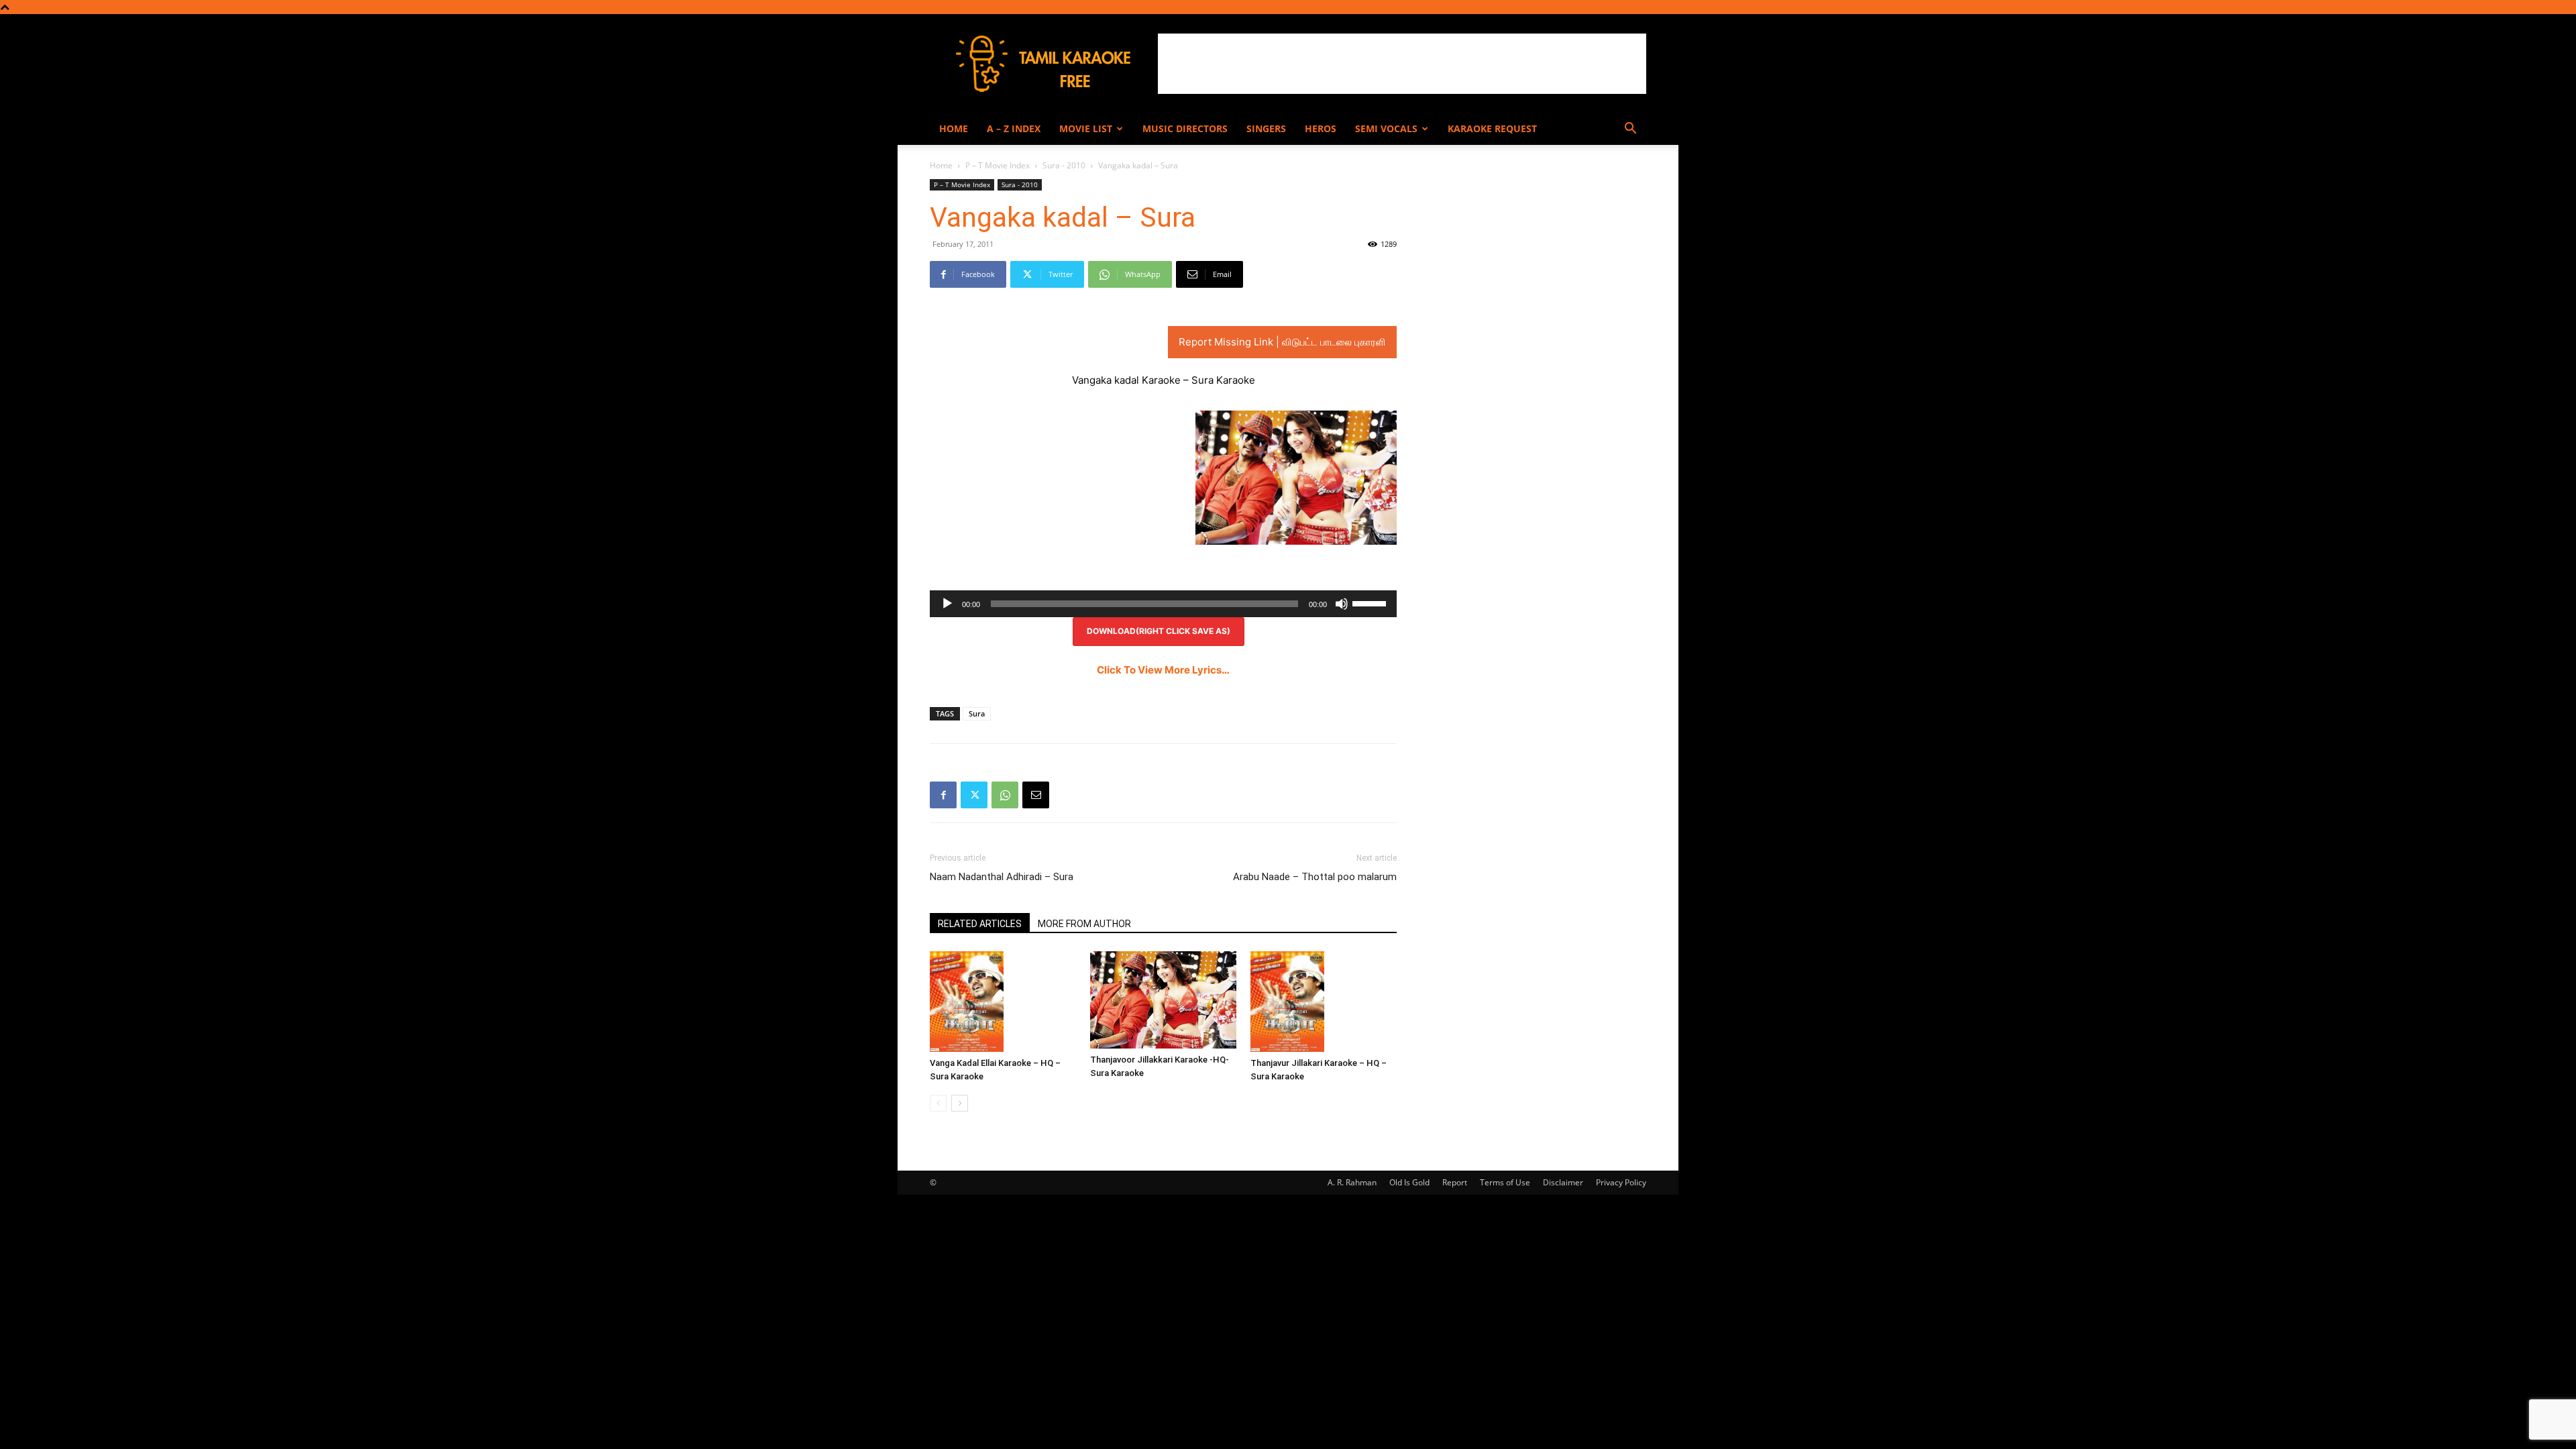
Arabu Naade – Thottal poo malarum (1315, 877)
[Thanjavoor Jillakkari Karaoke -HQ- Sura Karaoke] (1163, 1000)
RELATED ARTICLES (980, 924)
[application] (1163, 604)
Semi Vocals (1386, 128)
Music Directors (1185, 128)
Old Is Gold (1409, 1182)
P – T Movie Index (998, 165)
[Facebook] (943, 795)
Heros (1321, 128)
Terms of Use (1505, 1182)
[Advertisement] (1402, 64)
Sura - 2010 (1064, 165)
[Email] (1036, 795)
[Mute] (1342, 604)
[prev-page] (938, 1103)
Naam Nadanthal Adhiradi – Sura (1002, 877)
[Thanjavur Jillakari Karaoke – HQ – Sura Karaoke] (1324, 1002)
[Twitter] (974, 795)
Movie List (1086, 128)
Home (954, 128)
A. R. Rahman (1352, 1182)
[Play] (947, 604)
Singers (1266, 128)
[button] (1630, 130)
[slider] (1371, 602)
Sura (977, 713)
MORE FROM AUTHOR (1084, 924)
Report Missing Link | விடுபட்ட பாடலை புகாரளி (1282, 342)
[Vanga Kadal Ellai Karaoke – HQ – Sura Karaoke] (1003, 1002)
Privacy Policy (1621, 1182)
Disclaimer (1563, 1182)
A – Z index (1014, 128)
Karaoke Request (1492, 128)
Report (1455, 1182)
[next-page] (960, 1103)
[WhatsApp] (1005, 795)
